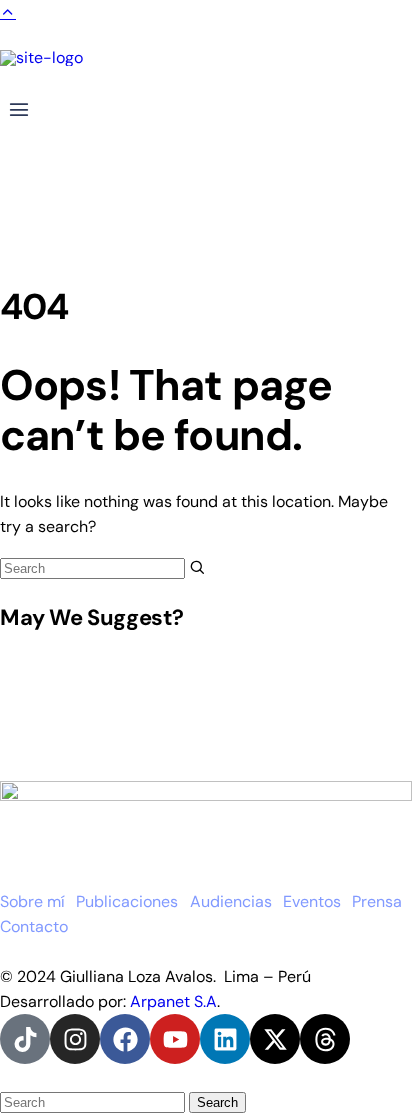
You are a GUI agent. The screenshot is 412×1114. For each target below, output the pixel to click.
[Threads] (325, 1039)
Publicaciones (127, 901)
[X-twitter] (275, 1039)
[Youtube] (175, 1039)
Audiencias (231, 901)
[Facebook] (125, 1039)
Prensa (377, 901)
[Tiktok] (25, 1039)
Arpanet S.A (173, 1001)
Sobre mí (32, 901)
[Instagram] (75, 1039)
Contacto (34, 926)
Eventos (312, 901)
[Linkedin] (225, 1039)
